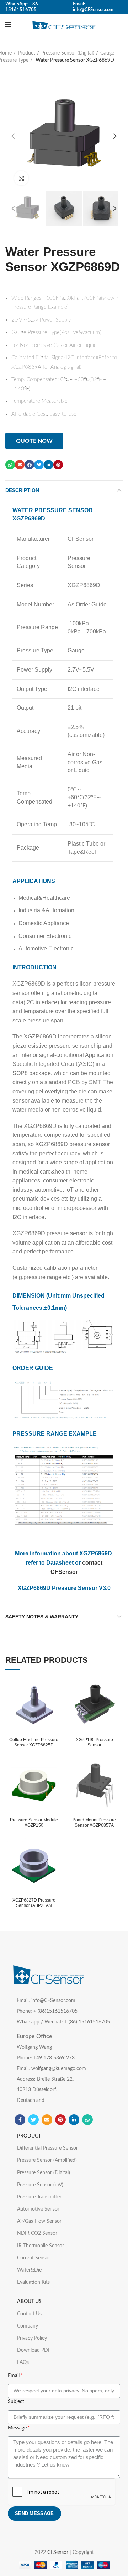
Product (26, 53)
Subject (16, 2402)
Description (22, 490)
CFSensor (58, 2552)
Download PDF (34, 2350)
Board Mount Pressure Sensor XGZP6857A (94, 1823)
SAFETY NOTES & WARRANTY (42, 1617)
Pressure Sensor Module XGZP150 (34, 1823)
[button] (34, 441)
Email (14, 2376)
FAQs (23, 2362)
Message (17, 2428)
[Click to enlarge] (21, 178)
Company (28, 2326)
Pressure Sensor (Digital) (68, 53)
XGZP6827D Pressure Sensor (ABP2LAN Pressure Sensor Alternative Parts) (34, 1908)
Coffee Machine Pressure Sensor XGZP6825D (34, 1742)
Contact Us (29, 2314)
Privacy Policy (32, 2338)
